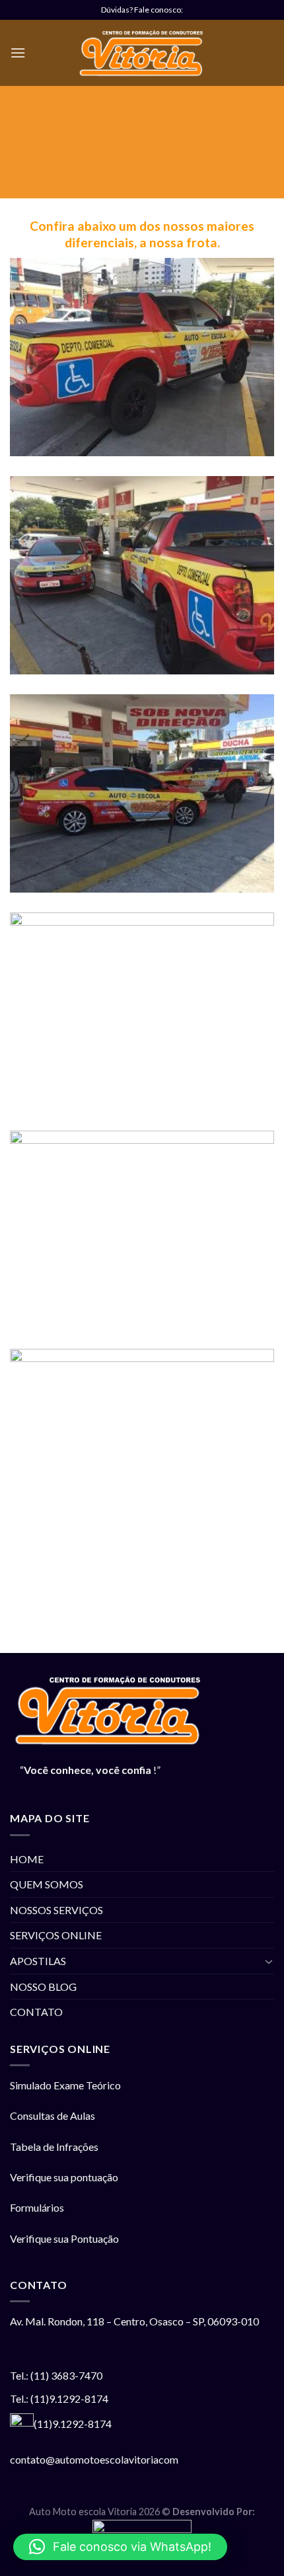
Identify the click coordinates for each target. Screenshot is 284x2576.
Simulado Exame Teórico (65, 2085)
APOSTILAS (38, 1961)
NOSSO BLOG (43, 1987)
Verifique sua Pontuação (65, 2238)
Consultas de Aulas (53, 2115)
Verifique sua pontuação (65, 2177)
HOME (27, 1859)
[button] (120, 2547)
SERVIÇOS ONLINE (56, 1935)
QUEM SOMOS (47, 1884)
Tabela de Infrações (55, 2147)
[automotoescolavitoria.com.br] (142, 53)
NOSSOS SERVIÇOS (56, 1910)
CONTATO (36, 2012)
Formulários (37, 2207)
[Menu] (18, 53)
